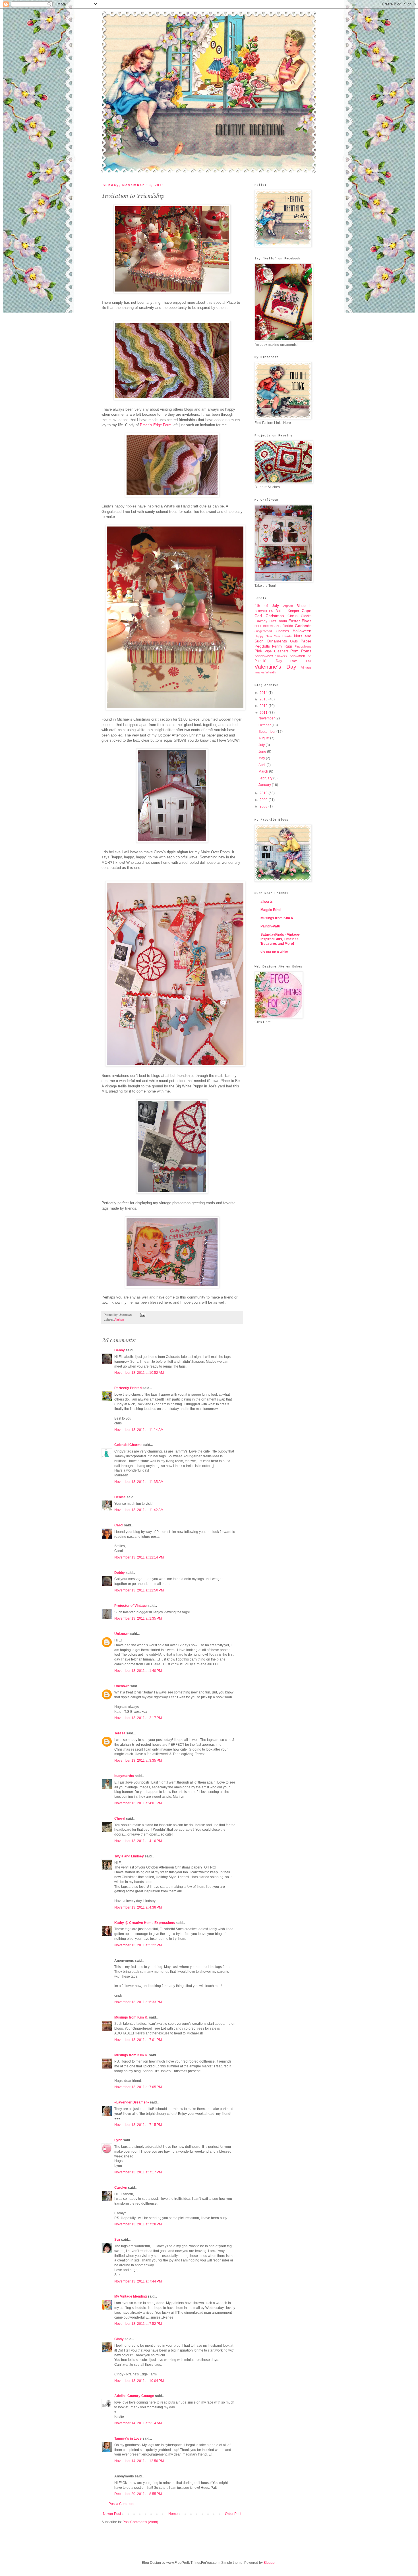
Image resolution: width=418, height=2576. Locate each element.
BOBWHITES (264, 611)
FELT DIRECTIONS (268, 626)
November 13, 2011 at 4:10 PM (138, 1841)
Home (173, 2514)
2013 (264, 699)
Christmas (275, 616)
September (267, 732)
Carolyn (121, 2188)
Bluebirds (304, 606)
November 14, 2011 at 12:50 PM (139, 2461)
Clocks (306, 616)
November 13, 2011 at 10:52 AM (139, 1373)
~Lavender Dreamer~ (132, 2102)
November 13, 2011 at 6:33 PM (138, 2002)
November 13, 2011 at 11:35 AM (139, 1482)
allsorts (267, 902)
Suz (117, 2240)
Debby (120, 1350)
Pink (258, 651)
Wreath (271, 672)
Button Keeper (287, 611)
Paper (306, 641)
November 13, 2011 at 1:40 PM (138, 1671)
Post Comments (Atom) (140, 2522)
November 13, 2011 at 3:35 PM (138, 1761)
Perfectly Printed (128, 1388)
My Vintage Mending (131, 2296)
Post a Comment (121, 2504)
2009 (264, 800)
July (262, 745)
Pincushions (303, 646)
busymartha (124, 1776)
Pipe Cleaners (277, 651)
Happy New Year (267, 636)
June (263, 752)
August (264, 738)
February (266, 778)
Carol (119, 1525)
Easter (294, 621)
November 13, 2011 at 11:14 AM (139, 1430)
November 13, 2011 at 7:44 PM (138, 2281)
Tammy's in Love (128, 2438)
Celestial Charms (128, 1445)
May (262, 758)
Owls (294, 641)
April (262, 765)
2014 (264, 693)
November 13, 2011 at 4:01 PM (138, 1803)
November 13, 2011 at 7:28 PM (138, 2224)
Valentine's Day (275, 667)
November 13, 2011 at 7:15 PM (138, 2125)
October (265, 725)
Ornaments (277, 641)
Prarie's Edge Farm (156, 425)
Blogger (270, 2563)
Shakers (281, 656)
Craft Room (278, 621)
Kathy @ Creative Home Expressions (145, 1923)
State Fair (301, 661)
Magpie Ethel (271, 910)
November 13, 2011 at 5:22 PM (138, 1945)
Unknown (122, 1634)
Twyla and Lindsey (129, 1856)
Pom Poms (301, 651)
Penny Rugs (282, 646)
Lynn (118, 2140)
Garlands (303, 626)
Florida (288, 626)
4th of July (267, 605)
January (265, 785)
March (264, 771)
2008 (264, 806)
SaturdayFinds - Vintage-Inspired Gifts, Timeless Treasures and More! (280, 939)
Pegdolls (262, 646)
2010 (264, 793)
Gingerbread (263, 631)
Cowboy (261, 621)
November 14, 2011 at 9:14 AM (138, 2423)
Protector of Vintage (131, 1606)
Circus (292, 616)
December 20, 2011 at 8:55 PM (138, 2494)
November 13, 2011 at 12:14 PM (139, 1557)
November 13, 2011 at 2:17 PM (138, 1718)
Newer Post (112, 2514)
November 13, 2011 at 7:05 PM (138, 2087)
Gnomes (282, 631)
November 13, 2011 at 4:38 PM (138, 1907)
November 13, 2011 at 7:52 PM (138, 2324)
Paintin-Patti (270, 926)
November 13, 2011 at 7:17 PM (138, 2172)
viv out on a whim (274, 952)
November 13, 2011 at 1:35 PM (138, 1618)
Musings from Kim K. (131, 2017)
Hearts (287, 636)
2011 (264, 713)
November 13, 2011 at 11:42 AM (139, 1510)
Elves (307, 621)
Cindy (119, 2339)
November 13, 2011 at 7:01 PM (138, 2040)
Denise (120, 1497)
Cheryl (120, 1818)
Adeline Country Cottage (134, 2396)
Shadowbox (264, 656)
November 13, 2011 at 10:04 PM (139, 2381)
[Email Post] (142, 1315)
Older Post (233, 2514)
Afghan (119, 1320)
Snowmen (297, 656)
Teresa (120, 1733)
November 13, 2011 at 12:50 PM (139, 1590)
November (267, 718)
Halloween (302, 631)
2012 (264, 706)
